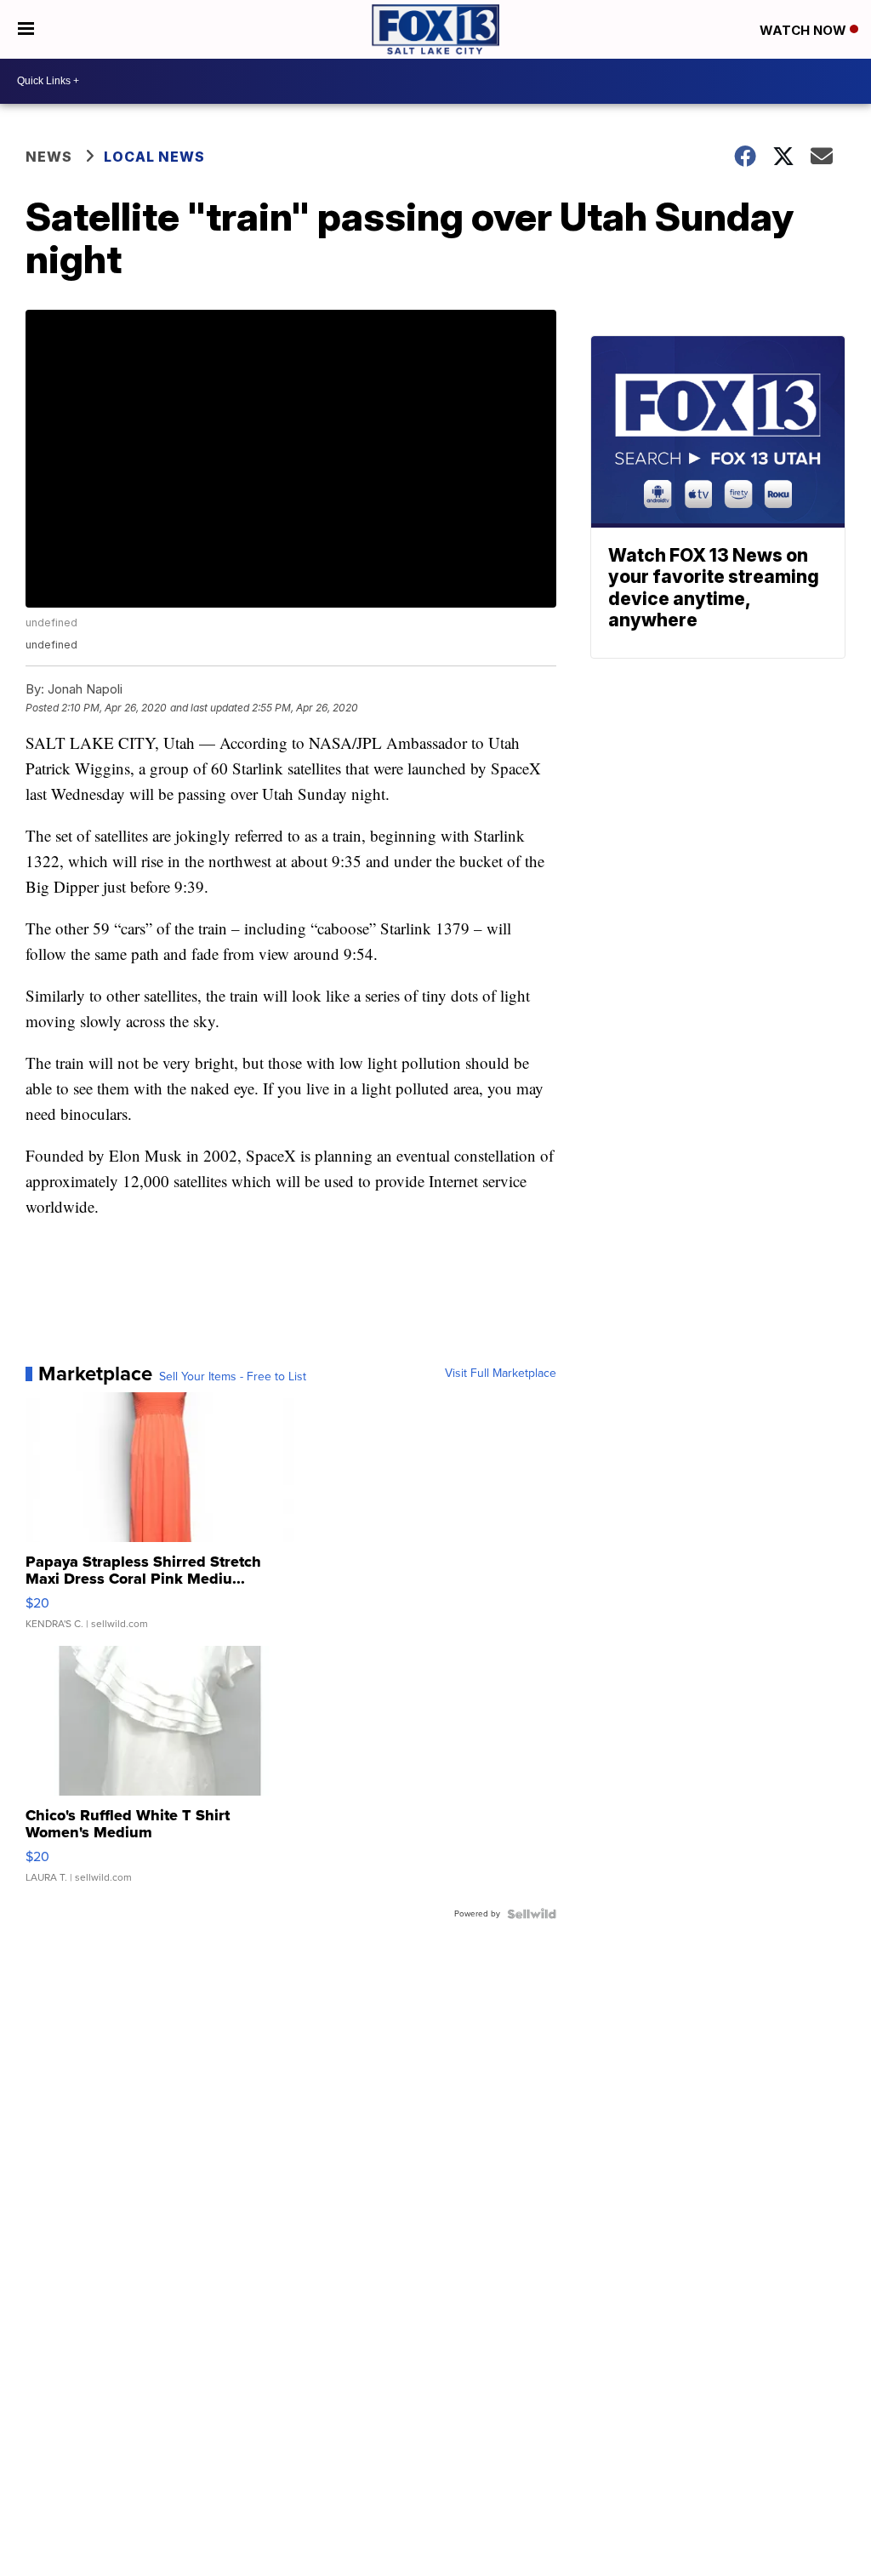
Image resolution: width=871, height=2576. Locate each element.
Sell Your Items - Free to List (233, 1377)
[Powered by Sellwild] (532, 1914)
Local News (154, 157)
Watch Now (805, 30)
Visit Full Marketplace (501, 1374)
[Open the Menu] (26, 29)
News (49, 157)
